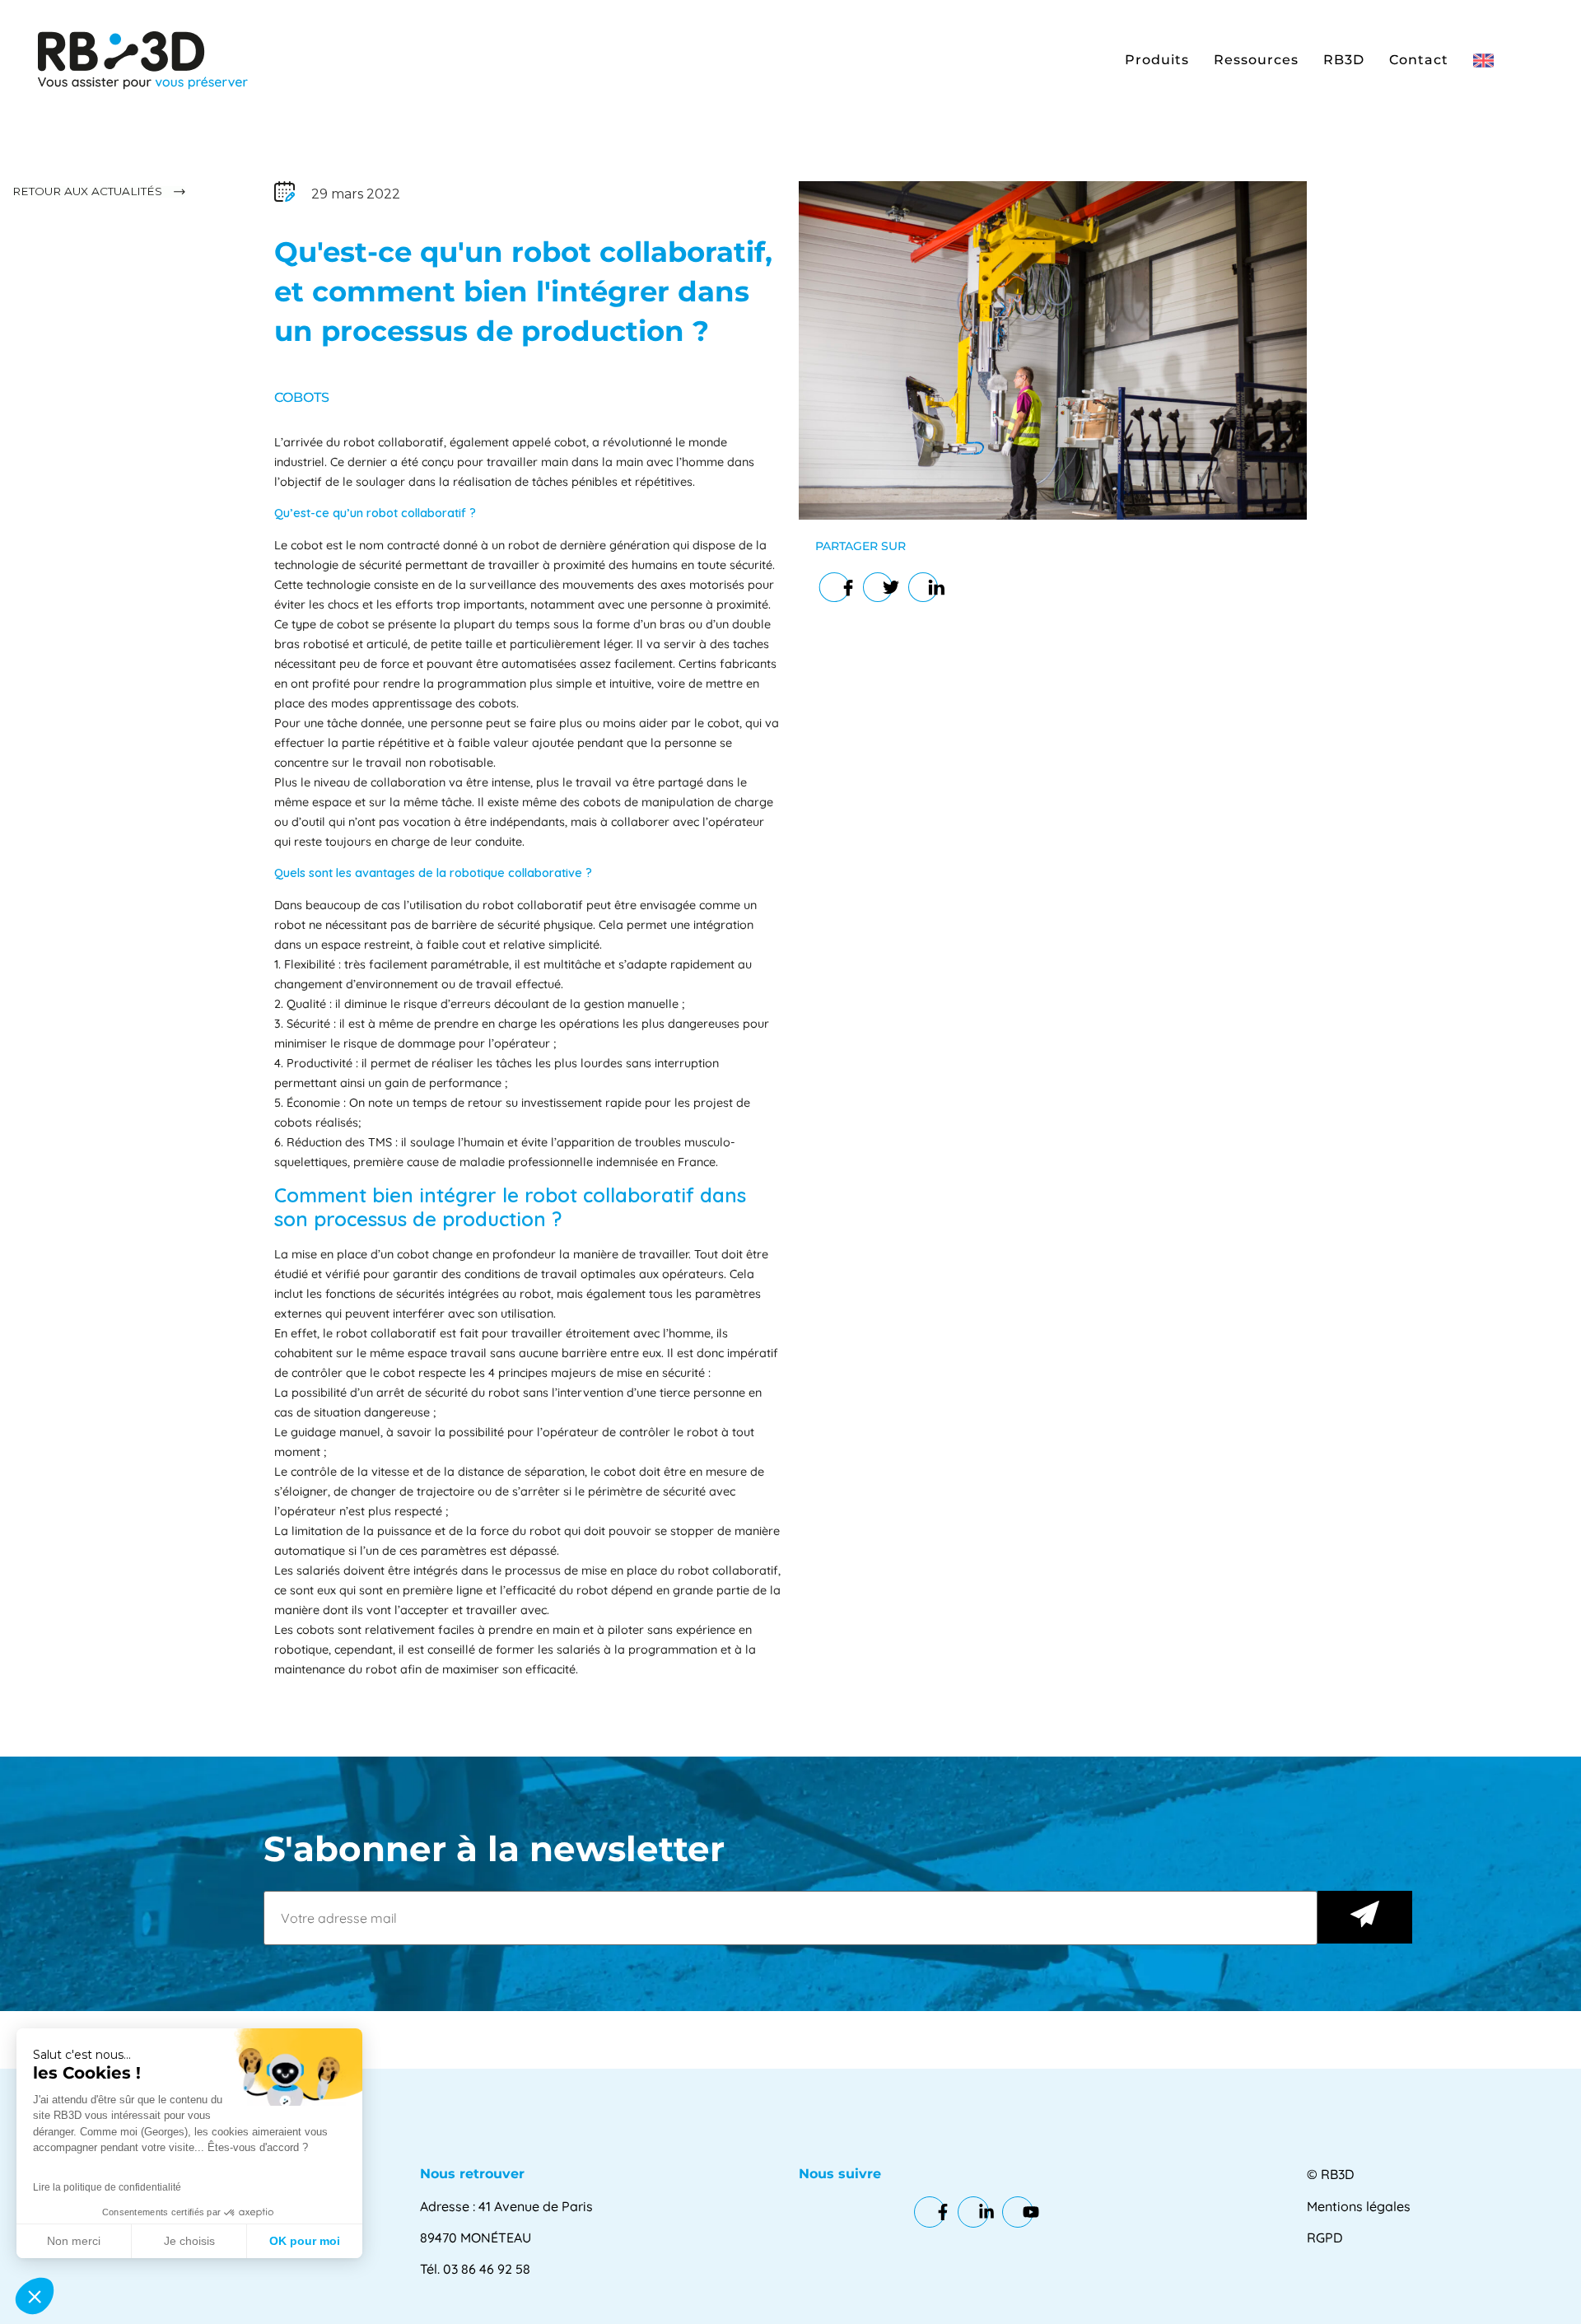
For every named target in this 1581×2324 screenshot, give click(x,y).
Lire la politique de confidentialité (107, 2187)
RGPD (1324, 2238)
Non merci (74, 2241)
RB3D (1344, 60)
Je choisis (189, 2241)
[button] (35, 2296)
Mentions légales (1359, 2206)
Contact (1419, 60)
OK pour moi (305, 2241)
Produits (1157, 60)
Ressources (1256, 60)
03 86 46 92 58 (487, 2269)
